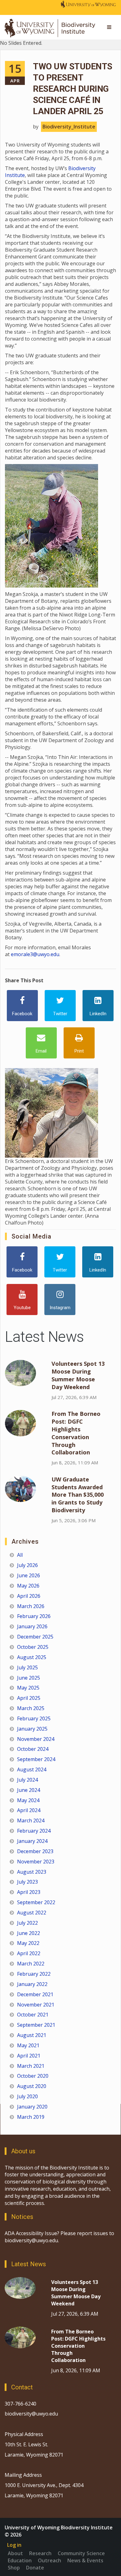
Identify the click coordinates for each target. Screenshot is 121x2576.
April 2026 (29, 1596)
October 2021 (33, 2015)
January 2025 (32, 1729)
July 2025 (27, 1667)
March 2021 (31, 2066)
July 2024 (27, 1780)
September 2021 (36, 2025)
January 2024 (32, 1841)
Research (40, 2553)
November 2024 (36, 1739)
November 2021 (36, 2005)
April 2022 (29, 1953)
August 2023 (32, 1872)
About (15, 2553)
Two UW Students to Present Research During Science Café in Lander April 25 (73, 89)
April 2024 (29, 1810)
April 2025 (29, 1698)
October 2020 (33, 2076)
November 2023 (36, 1862)
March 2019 (31, 2117)
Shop (14, 2568)
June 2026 (29, 1575)
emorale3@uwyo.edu (35, 954)
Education (20, 2560)
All (20, 1555)
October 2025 (33, 1647)
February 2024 (34, 1831)
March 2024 (31, 1820)
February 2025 (34, 1718)
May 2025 (28, 1688)
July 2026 (27, 1565)
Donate (35, 2568)
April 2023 (29, 1892)
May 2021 (28, 2045)
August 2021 (32, 2035)
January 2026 (32, 1626)
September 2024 (36, 1759)
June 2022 (29, 1933)
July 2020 (27, 2096)
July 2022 (27, 1923)
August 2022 (32, 1913)
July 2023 (27, 1882)
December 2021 (35, 1994)
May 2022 (28, 1943)
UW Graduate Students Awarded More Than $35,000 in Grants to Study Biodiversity (78, 1495)
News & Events (85, 2560)
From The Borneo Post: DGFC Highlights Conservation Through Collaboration (76, 1433)
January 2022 (32, 1984)
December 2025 (35, 1637)
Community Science (81, 2553)
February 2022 (34, 1974)
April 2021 (29, 2056)
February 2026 (34, 1616)
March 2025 (31, 1708)
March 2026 (31, 1606)
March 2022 (31, 1964)
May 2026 (28, 1586)
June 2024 (29, 1790)
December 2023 (35, 1851)
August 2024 (32, 1769)
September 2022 (36, 1902)
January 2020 (32, 2107)
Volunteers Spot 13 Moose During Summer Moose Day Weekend (78, 1375)
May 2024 (28, 1800)
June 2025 (29, 1678)
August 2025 (32, 1657)
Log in (14, 2545)
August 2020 (32, 2086)
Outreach (49, 2560)
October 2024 (33, 1749)
